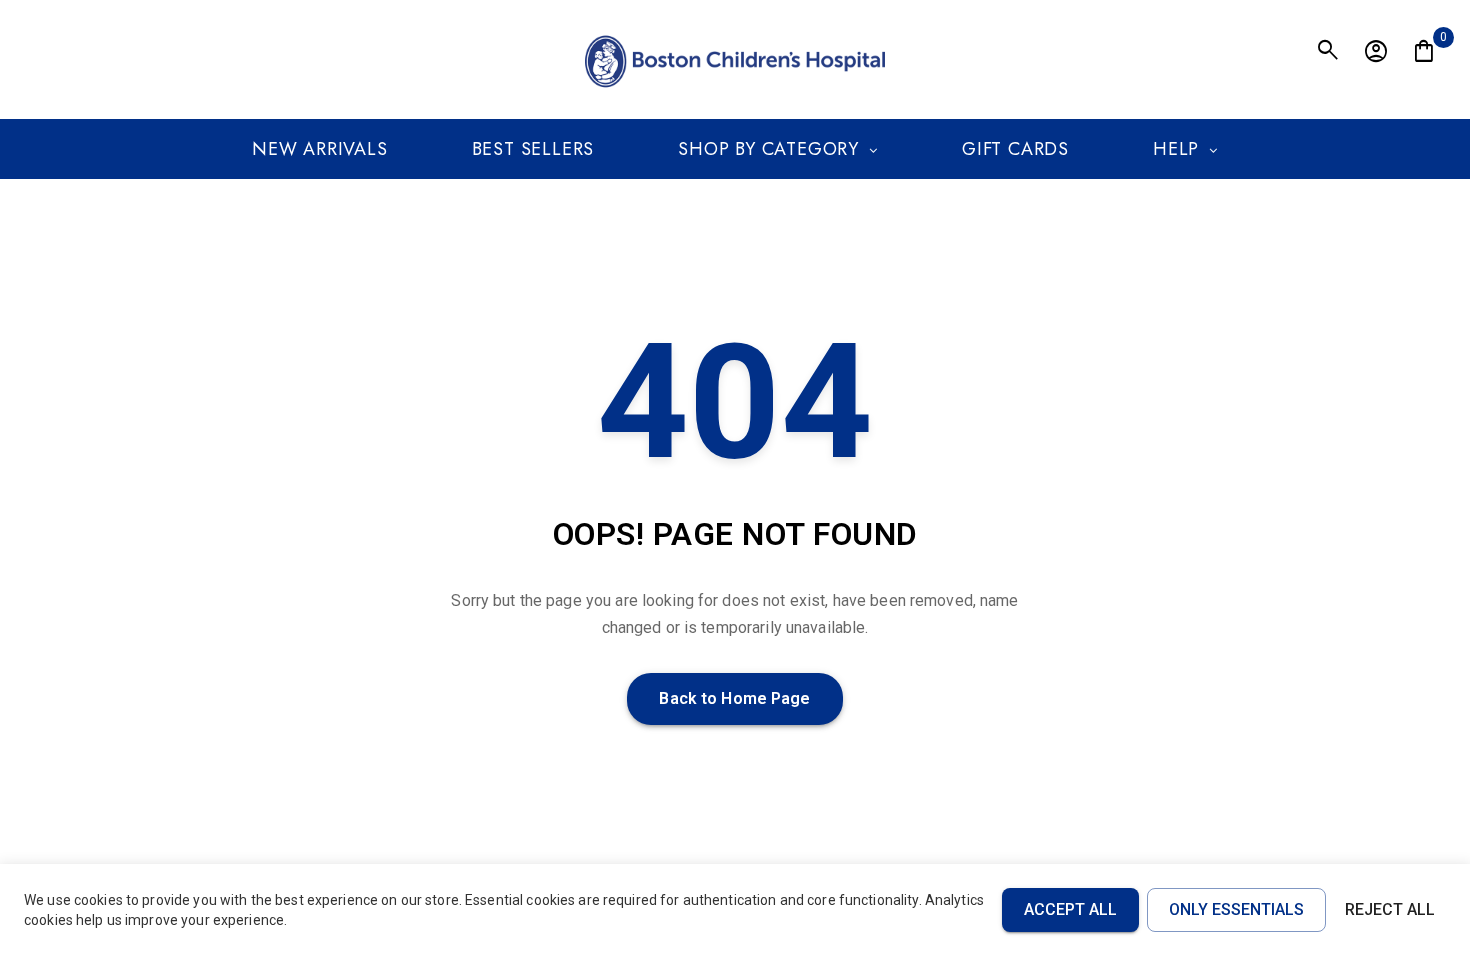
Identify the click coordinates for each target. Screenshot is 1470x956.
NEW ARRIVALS (320, 149)
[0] (1424, 52)
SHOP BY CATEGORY (768, 149)
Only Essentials (1236, 909)
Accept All (1070, 909)
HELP (1176, 149)
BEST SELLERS (533, 149)
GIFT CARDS (1015, 149)
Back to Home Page (734, 698)
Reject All (1390, 909)
